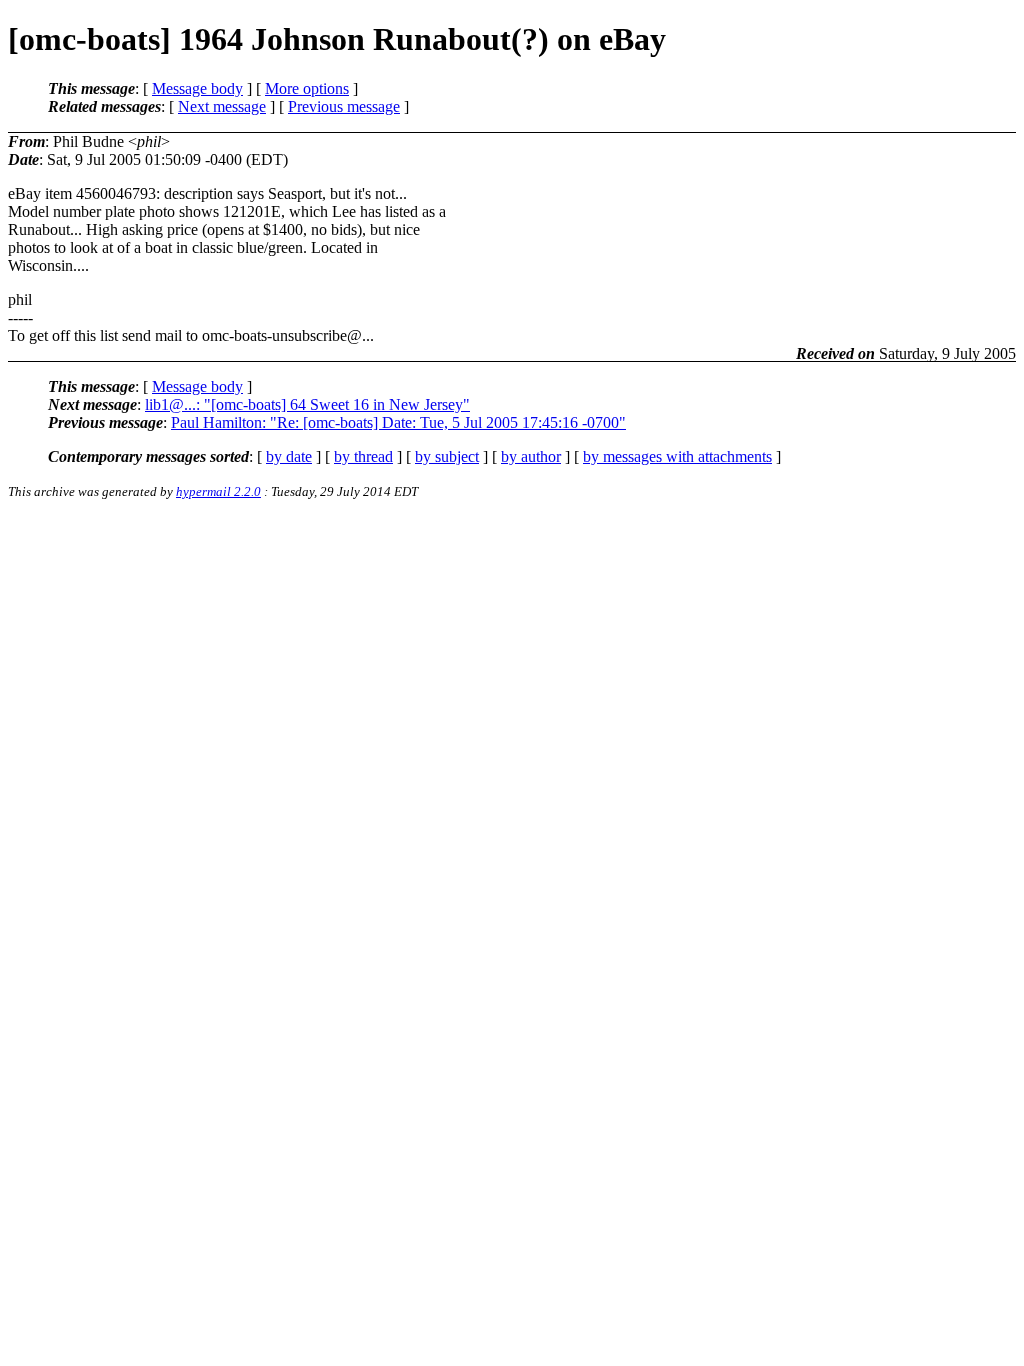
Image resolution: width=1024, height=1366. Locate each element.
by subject (447, 456)
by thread (363, 456)
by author (531, 456)
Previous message (344, 106)
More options (307, 88)
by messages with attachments (677, 456)
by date (289, 456)
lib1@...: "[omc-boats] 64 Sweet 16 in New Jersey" (307, 404)
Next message (222, 106)
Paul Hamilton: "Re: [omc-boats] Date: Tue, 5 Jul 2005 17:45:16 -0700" (398, 422)
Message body (197, 88)
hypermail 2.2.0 (218, 491)
